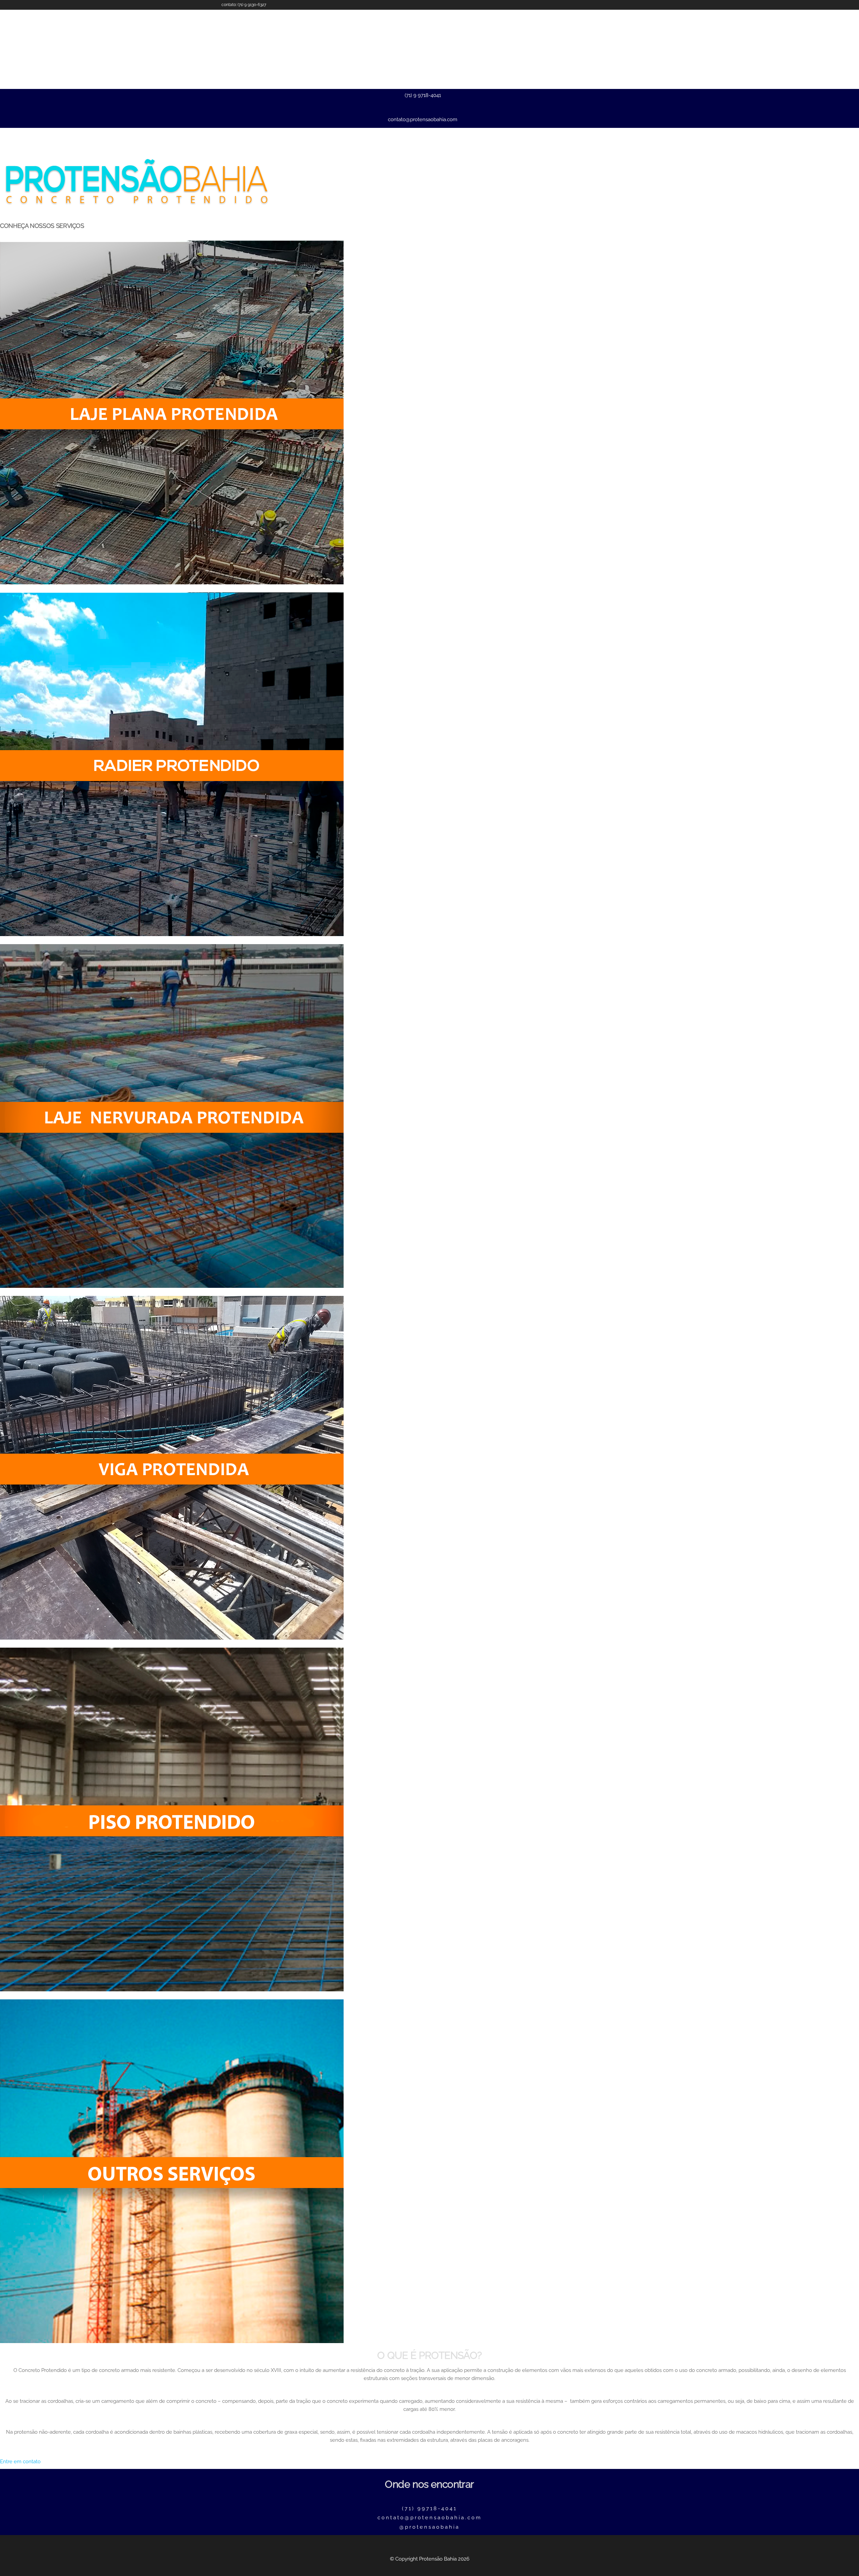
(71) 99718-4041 (429, 2509)
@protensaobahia (429, 2527)
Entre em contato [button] (20, 2462)
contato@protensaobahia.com (423, 119)
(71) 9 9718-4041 (423, 95)
